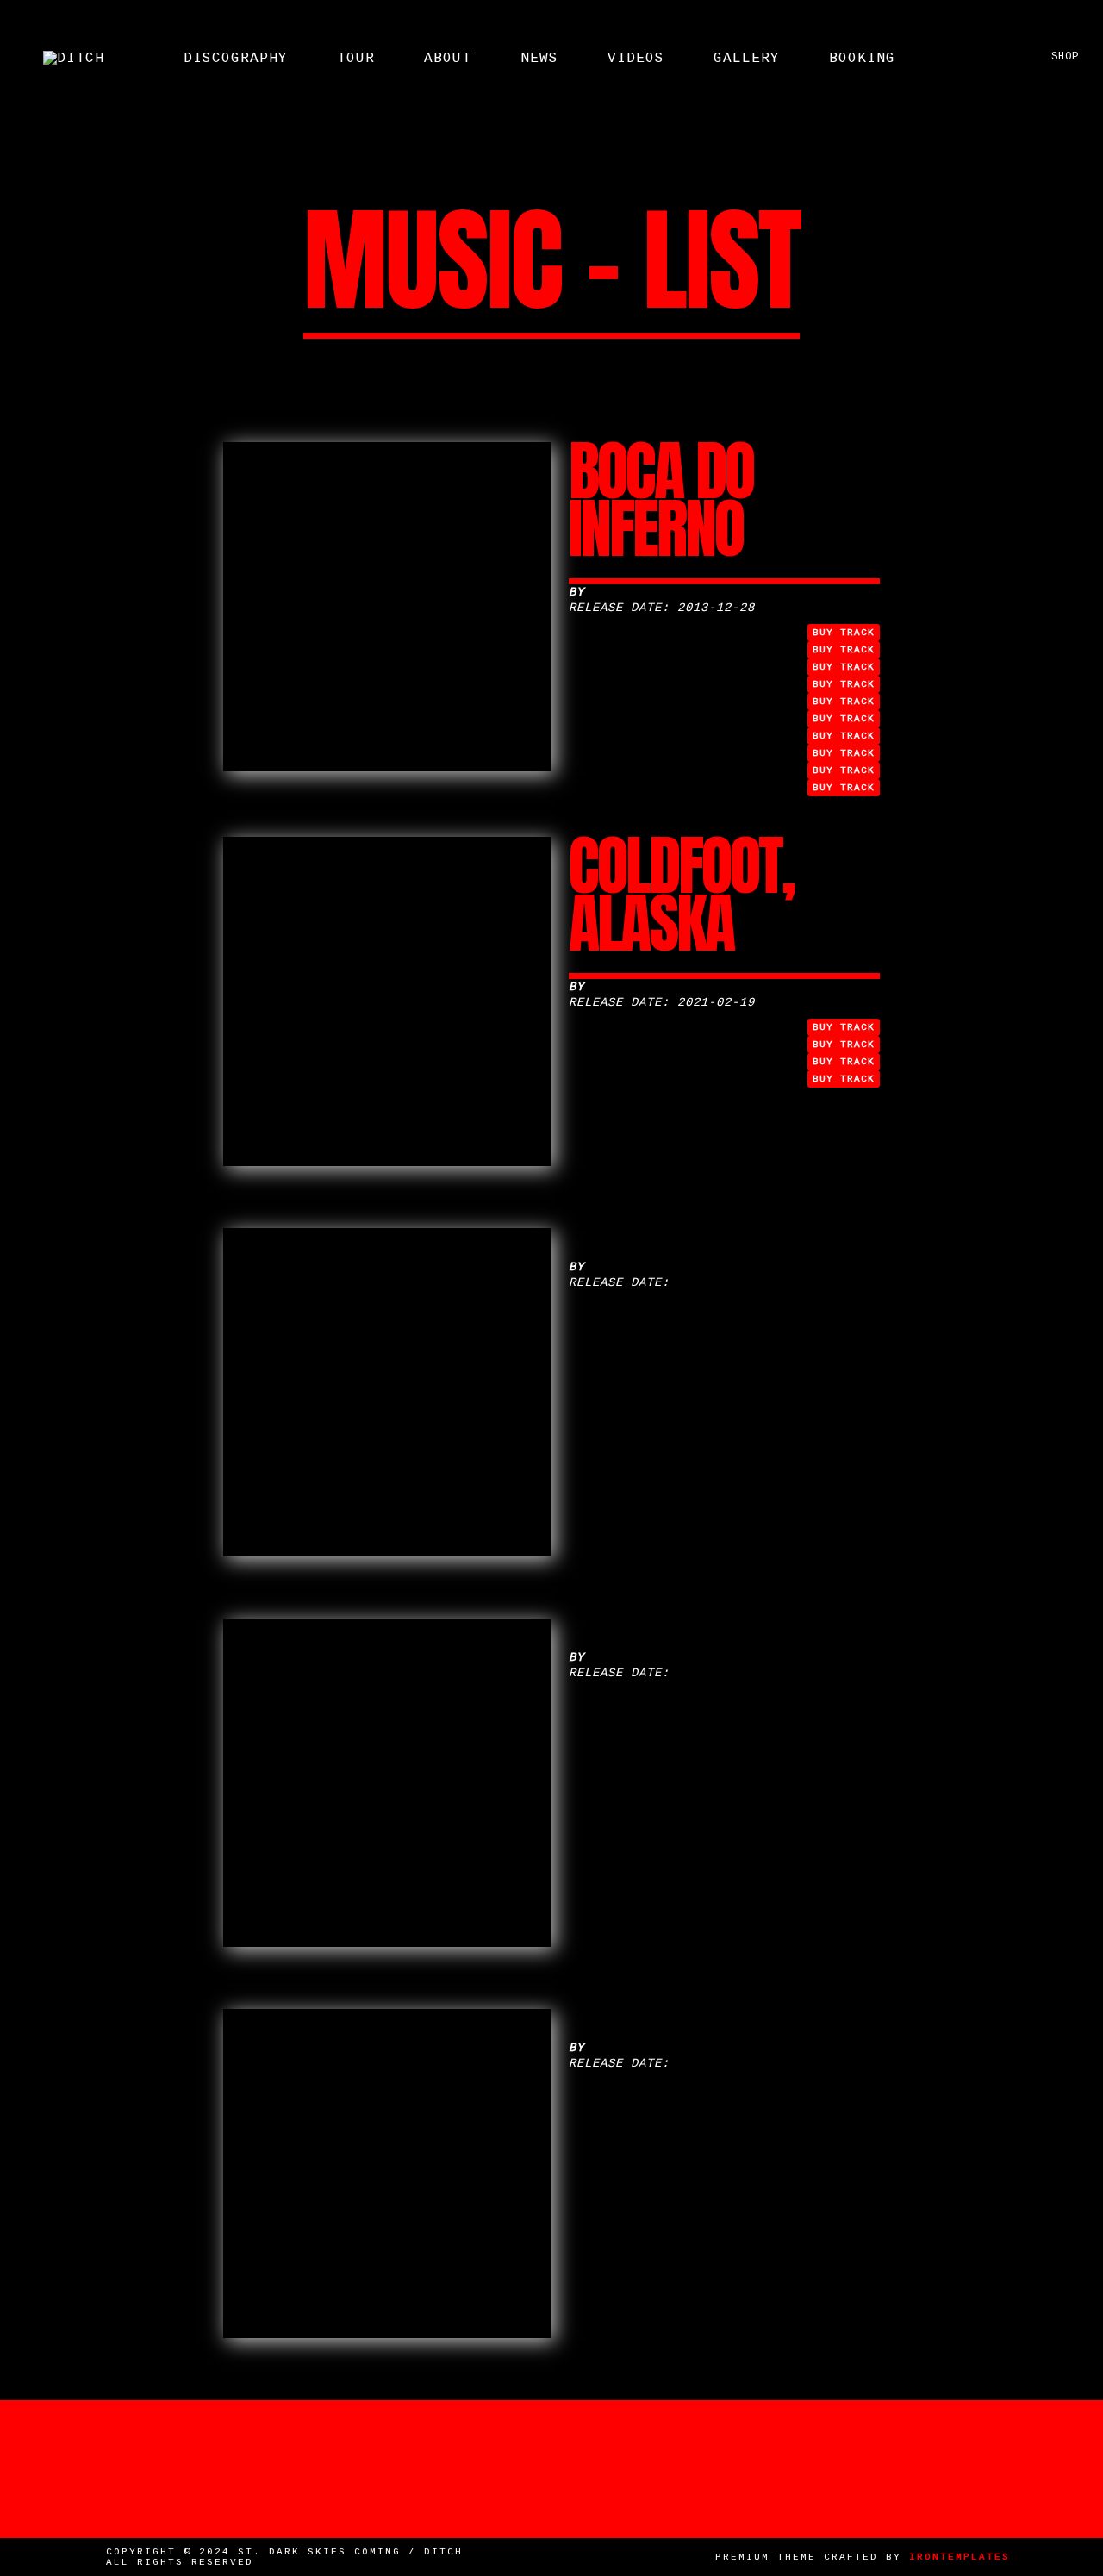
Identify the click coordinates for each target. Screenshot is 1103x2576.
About (448, 59)
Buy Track (844, 633)
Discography (236, 59)
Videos (636, 59)
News (539, 59)
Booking (862, 59)
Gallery (747, 59)
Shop (1062, 57)
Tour (356, 59)
